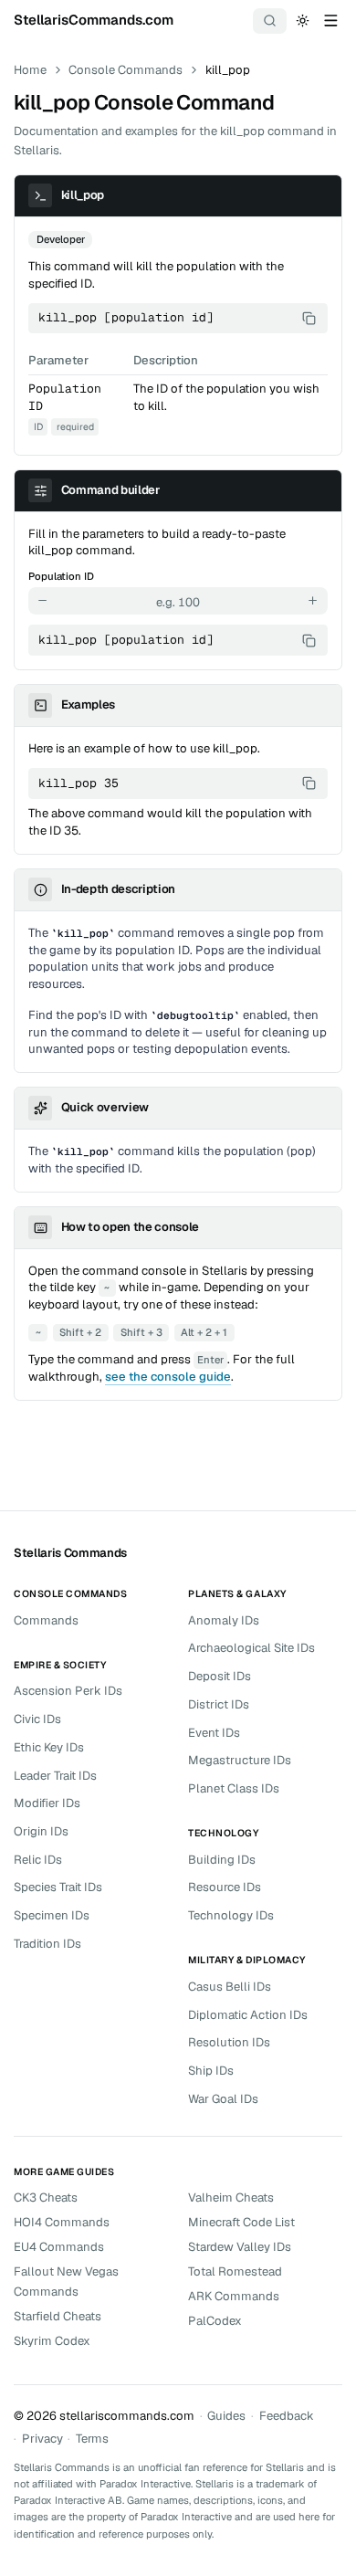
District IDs (219, 1704)
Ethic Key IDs (49, 1747)
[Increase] (313, 601)
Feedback (287, 2416)
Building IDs (222, 1860)
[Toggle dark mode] (303, 20)
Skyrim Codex (52, 2341)
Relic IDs (38, 1860)
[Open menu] (330, 20)
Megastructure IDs (240, 1760)
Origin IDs (41, 1831)
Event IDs (214, 1733)
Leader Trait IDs (55, 1776)
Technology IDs (231, 1915)
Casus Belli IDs (230, 1987)
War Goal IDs (223, 2099)
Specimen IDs (52, 1915)
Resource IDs (225, 1887)
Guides (226, 2416)
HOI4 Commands (62, 2222)
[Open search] (270, 21)
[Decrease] (43, 601)
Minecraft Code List (241, 2222)
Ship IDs (211, 2071)
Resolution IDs (229, 2042)
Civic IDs (37, 1719)
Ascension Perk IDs (68, 1691)
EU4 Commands (59, 2247)
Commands (46, 1620)
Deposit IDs (220, 1676)
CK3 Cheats (46, 2197)
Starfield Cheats (58, 2316)
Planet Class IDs (234, 1788)
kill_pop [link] (228, 70)
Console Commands (126, 70)
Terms (92, 2439)
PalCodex (215, 2321)
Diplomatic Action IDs (248, 2015)
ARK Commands (234, 2296)
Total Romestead (235, 2271)
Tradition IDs (47, 1944)
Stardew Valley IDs (240, 2247)
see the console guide (168, 1377)
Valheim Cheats (231, 2197)
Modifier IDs (47, 1803)
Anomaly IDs (224, 1620)
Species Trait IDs (58, 1887)
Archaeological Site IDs (251, 1648)
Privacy (42, 2439)
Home (30, 70)
